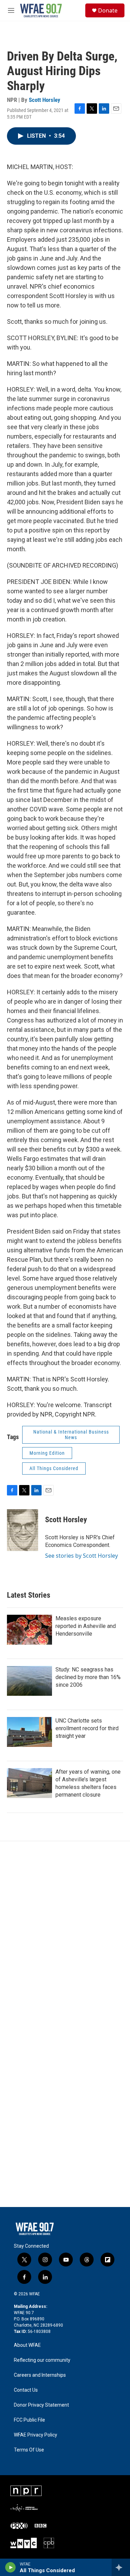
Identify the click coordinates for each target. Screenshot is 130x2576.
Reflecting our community (42, 2360)
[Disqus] (65, 1935)
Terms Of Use (29, 2450)
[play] (11, 2567)
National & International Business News (71, 1435)
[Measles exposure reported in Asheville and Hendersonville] (29, 1630)
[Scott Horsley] (23, 1530)
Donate (108, 10)
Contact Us (26, 2390)
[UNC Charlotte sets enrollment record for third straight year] (29, 1732)
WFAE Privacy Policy (36, 2435)
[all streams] (121, 2567)
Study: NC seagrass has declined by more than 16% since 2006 (88, 1677)
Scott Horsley (45, 100)
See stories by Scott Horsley (81, 1556)
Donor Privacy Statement (41, 2405)
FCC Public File (29, 2420)
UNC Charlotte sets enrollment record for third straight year (87, 1728)
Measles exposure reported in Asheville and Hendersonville (86, 1626)
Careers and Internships (40, 2375)
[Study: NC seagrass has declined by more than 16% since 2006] (29, 1681)
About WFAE (27, 2345)
